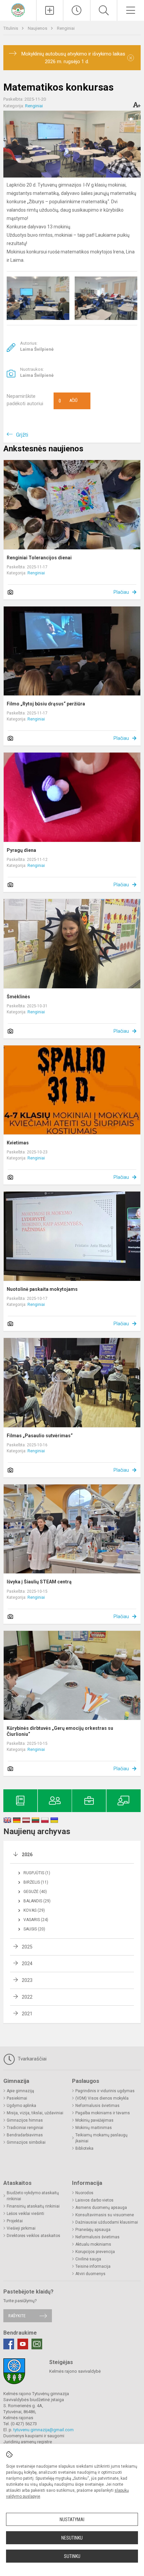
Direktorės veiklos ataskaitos (33, 2236)
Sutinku (72, 2556)
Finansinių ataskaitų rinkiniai (33, 2206)
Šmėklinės (18, 997)
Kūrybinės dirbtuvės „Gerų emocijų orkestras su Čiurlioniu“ (60, 1731)
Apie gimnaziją (20, 2091)
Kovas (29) (34, 1910)
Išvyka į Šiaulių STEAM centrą (39, 1582)
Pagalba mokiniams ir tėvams (103, 2113)
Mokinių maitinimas (94, 2128)
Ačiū (68, 401)
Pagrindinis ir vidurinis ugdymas (105, 2091)
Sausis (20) (34, 1929)
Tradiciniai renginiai (25, 2128)
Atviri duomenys (90, 2274)
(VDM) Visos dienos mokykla (102, 2098)
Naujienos (38, 28)
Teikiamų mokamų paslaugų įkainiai (101, 2138)
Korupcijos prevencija (95, 2252)
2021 (27, 2014)
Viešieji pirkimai (21, 2228)
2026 (27, 1855)
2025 (27, 1947)
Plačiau (121, 592)
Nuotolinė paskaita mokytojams (42, 1289)
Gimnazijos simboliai (26, 2142)
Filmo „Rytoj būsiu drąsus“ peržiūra (46, 704)
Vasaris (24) (36, 1920)
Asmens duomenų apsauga (101, 2208)
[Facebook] (9, 2344)
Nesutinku (72, 2538)
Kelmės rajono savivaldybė (75, 2371)
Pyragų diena (21, 850)
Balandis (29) (37, 1901)
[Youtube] (23, 2344)
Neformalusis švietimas (97, 2106)
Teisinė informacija (93, 2266)
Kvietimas (18, 1143)
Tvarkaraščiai (31, 2059)
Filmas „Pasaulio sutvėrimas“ (40, 1436)
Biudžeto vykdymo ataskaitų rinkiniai (33, 2196)
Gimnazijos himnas (25, 2120)
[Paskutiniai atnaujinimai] (77, 10)
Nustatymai (72, 2519)
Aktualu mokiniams (93, 2244)
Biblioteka (84, 2148)
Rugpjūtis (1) (37, 1873)
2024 (27, 1964)
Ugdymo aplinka (21, 2106)
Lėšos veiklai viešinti (25, 2214)
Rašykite (17, 2316)
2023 (27, 1980)
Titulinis (11, 28)
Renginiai (66, 28)
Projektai (15, 2221)
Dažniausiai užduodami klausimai (107, 2222)
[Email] (37, 2344)
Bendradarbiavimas (25, 2135)
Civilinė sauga (88, 2259)
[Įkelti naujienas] (50, 10)
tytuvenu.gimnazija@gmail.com (44, 2430)
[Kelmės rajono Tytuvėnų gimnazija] (18, 10)
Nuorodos (84, 2193)
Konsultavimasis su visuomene (105, 2215)
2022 (27, 1997)
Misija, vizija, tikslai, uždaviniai (35, 2113)
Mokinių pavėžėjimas (94, 2120)
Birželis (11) (36, 1882)
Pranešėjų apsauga (93, 2230)
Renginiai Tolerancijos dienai (39, 558)
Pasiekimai (17, 2098)
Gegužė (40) (35, 1892)
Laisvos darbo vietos (94, 2200)
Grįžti (22, 435)
